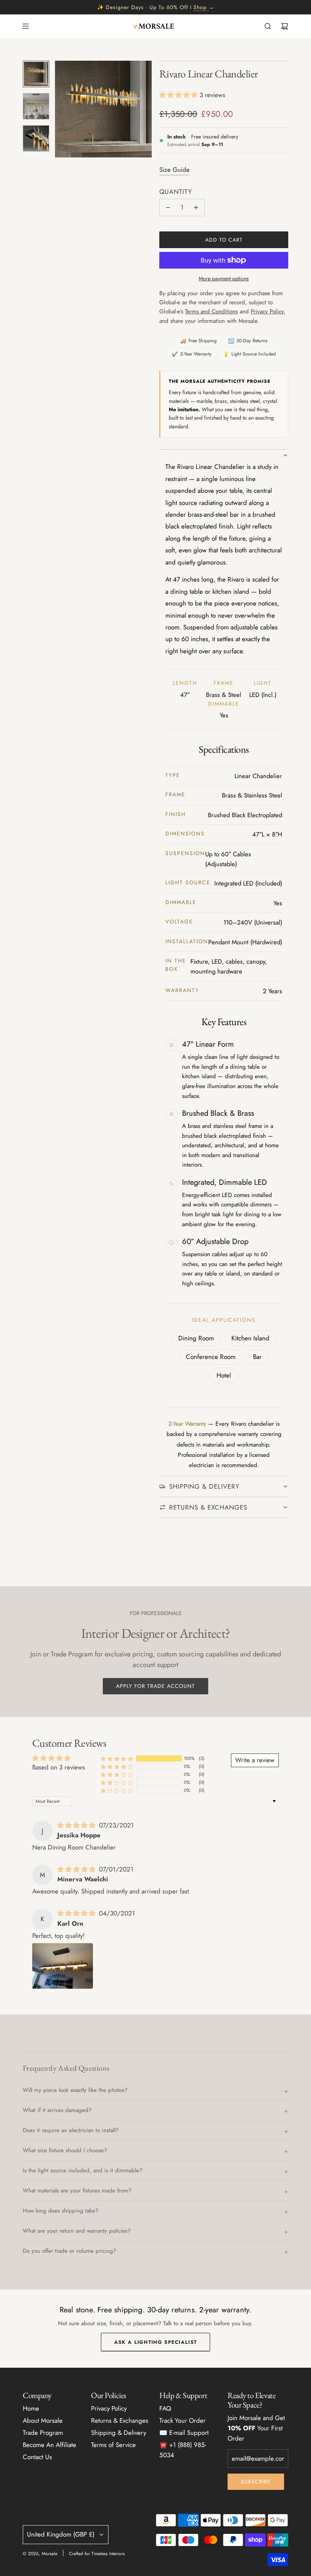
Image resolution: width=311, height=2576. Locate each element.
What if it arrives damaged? (57, 2110)
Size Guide (174, 170)
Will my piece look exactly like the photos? (75, 2090)
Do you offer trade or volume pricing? (69, 2251)
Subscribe (256, 2482)
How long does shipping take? (60, 2211)
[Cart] (284, 26)
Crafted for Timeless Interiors (97, 2554)
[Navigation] (25, 26)
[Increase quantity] (196, 208)
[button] (61, 109)
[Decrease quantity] (168, 208)
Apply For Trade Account (155, 1686)
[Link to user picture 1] (63, 1966)
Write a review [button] (255, 1760)
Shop (200, 7)
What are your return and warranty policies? (77, 2231)
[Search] (268, 26)
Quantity (176, 192)
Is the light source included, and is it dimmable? (82, 2170)
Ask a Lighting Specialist (156, 2342)
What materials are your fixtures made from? (77, 2191)
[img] (77, 1825)
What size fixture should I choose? (65, 2150)
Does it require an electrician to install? (71, 2130)
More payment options (224, 278)
